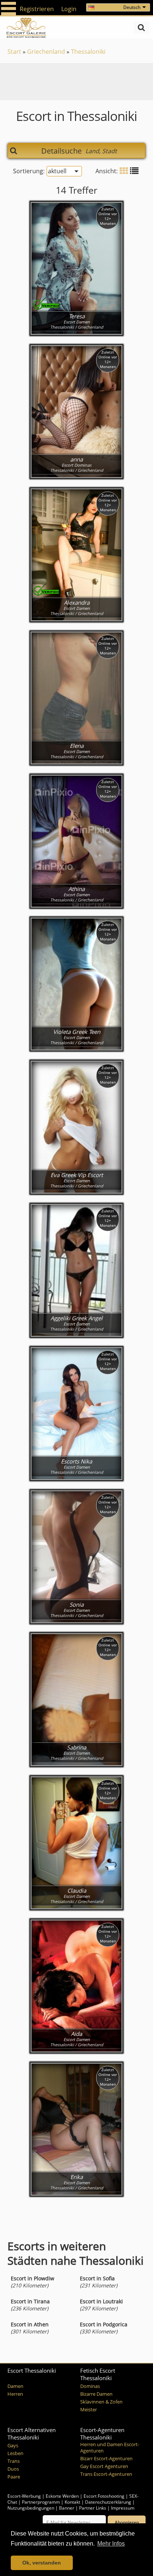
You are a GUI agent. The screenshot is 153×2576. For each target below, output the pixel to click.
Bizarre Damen (96, 2394)
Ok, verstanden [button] (42, 2563)
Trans (14, 2461)
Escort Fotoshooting (104, 2496)
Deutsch (132, 7)
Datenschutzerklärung (108, 2502)
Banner (67, 2508)
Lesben (15, 2453)
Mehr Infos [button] (111, 2544)
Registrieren (37, 9)
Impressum (123, 2508)
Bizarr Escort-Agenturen (106, 2459)
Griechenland (46, 52)
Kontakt (73, 2502)
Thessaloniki (88, 52)
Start (14, 52)
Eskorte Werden (62, 2496)
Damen (15, 2386)
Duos (13, 2469)
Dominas (90, 2386)
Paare (14, 2477)
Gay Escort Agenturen (104, 2466)
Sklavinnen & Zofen (101, 2402)
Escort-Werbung (24, 2496)
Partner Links (93, 2508)
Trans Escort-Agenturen (106, 2474)
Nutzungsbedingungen (31, 2508)
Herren (15, 2394)
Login (69, 9)
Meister (89, 2410)
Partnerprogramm (41, 2502)
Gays (13, 2446)
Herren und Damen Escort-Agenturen (110, 2448)
